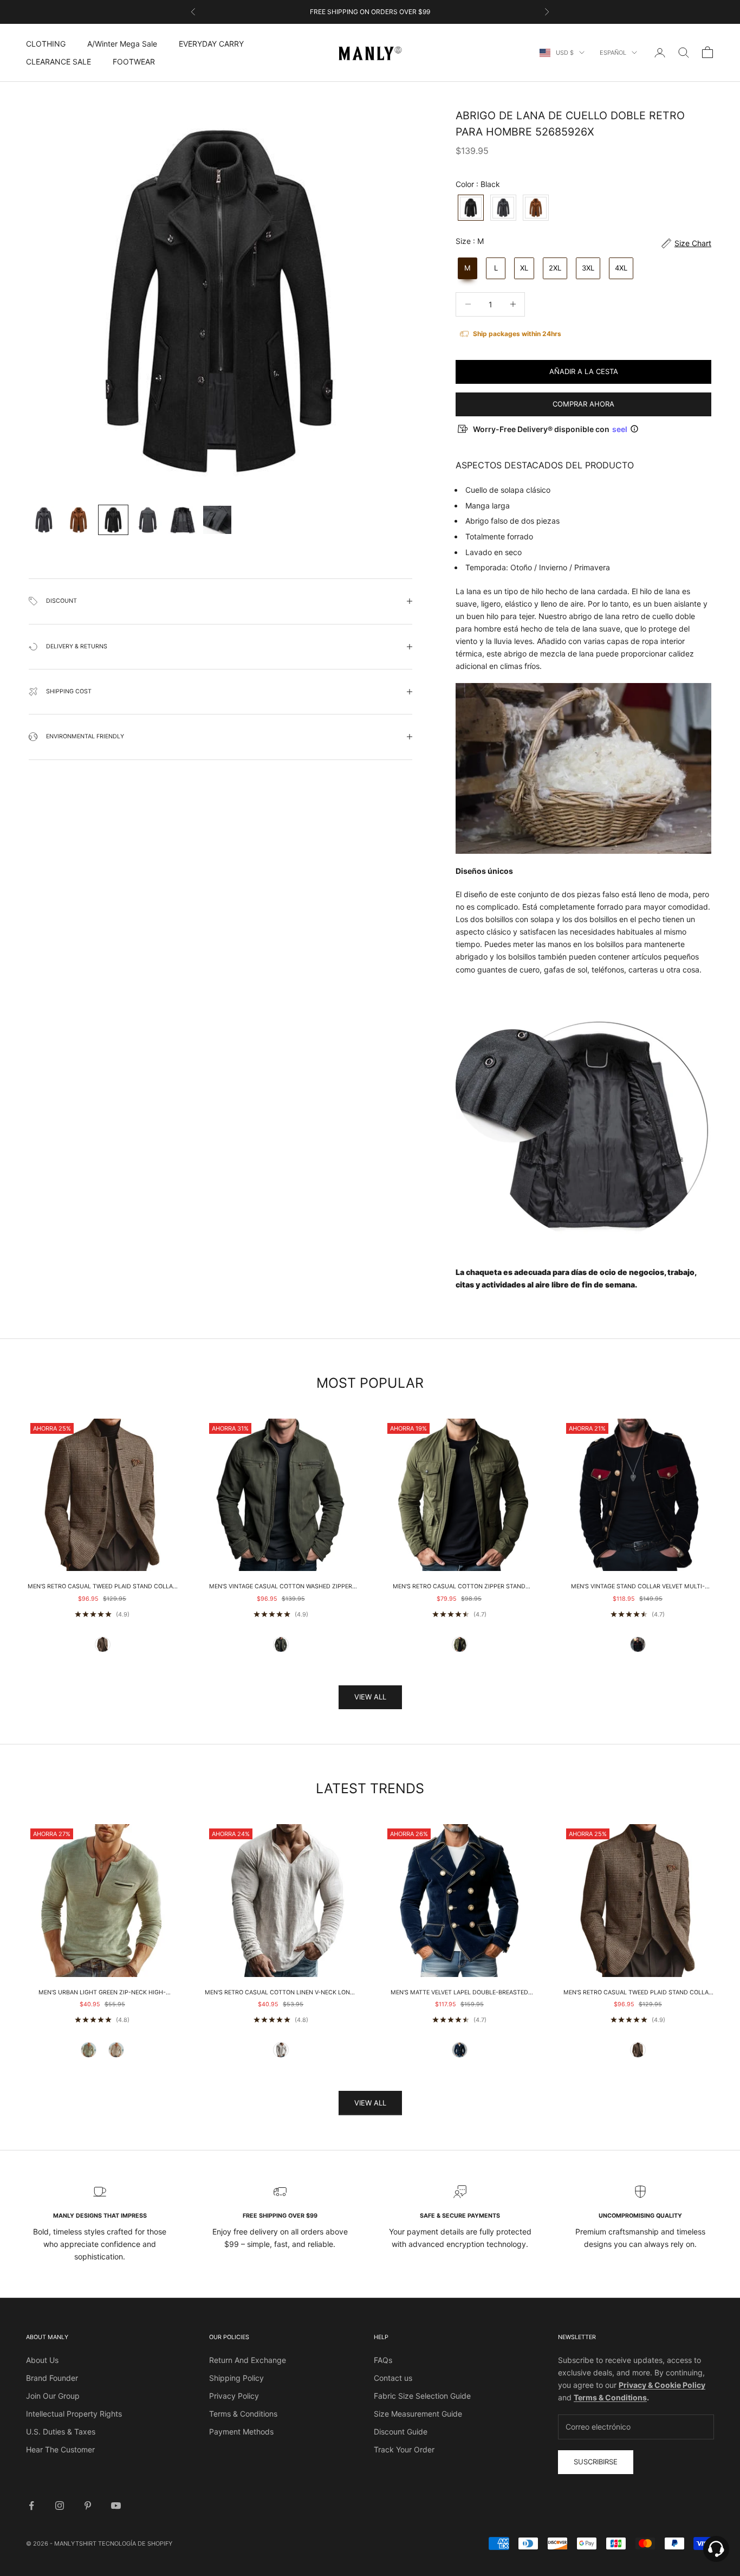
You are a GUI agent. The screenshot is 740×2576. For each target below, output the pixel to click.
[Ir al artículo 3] (113, 520)
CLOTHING (46, 44)
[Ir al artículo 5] (183, 520)
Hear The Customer (60, 2449)
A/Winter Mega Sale (122, 44)
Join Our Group (53, 2396)
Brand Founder (52, 2378)
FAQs (383, 2360)
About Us (42, 2360)
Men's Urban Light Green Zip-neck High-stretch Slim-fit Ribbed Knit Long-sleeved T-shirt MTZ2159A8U (102, 1993)
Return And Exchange (248, 2360)
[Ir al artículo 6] (217, 520)
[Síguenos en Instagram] (60, 2506)
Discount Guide (401, 2432)
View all (370, 1697)
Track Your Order (404, 2449)
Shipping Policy (236, 2378)
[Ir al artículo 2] (79, 520)
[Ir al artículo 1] (44, 520)
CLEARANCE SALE (59, 62)
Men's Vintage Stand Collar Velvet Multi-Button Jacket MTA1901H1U (638, 1587)
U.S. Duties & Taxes (61, 2432)
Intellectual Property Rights (74, 2414)
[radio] (470, 208)
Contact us (393, 2378)
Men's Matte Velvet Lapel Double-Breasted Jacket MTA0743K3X (459, 1993)
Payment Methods (241, 2432)
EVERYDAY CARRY (211, 44)
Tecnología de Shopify (135, 2543)
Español (613, 53)
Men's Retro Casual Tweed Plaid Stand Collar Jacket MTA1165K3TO (102, 1587)
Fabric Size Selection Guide (422, 2396)
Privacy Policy (234, 2396)
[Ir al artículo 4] (148, 520)
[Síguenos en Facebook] (31, 2506)
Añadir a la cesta (584, 371)
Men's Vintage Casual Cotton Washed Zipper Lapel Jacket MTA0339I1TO (281, 1587)
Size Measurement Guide (418, 2414)
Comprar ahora (583, 404)
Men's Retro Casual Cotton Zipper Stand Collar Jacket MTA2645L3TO (459, 1587)
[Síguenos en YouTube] (116, 2506)
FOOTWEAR (134, 62)
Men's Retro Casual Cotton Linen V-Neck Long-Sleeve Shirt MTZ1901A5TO (281, 1993)
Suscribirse (596, 2462)
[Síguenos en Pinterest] (88, 2506)
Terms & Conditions (243, 2414)
